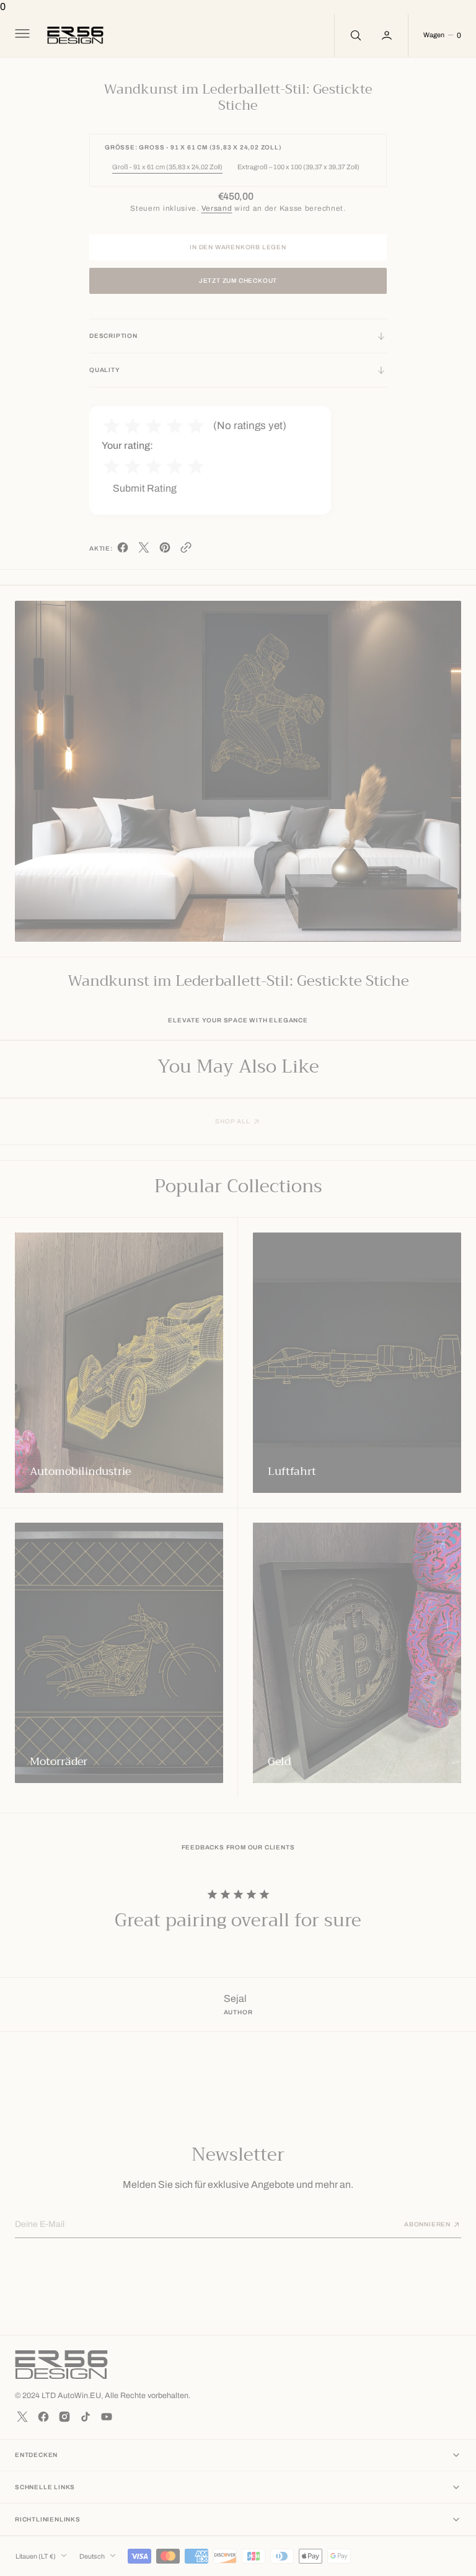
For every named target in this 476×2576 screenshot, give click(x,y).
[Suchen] (355, 35)
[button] (21, 35)
